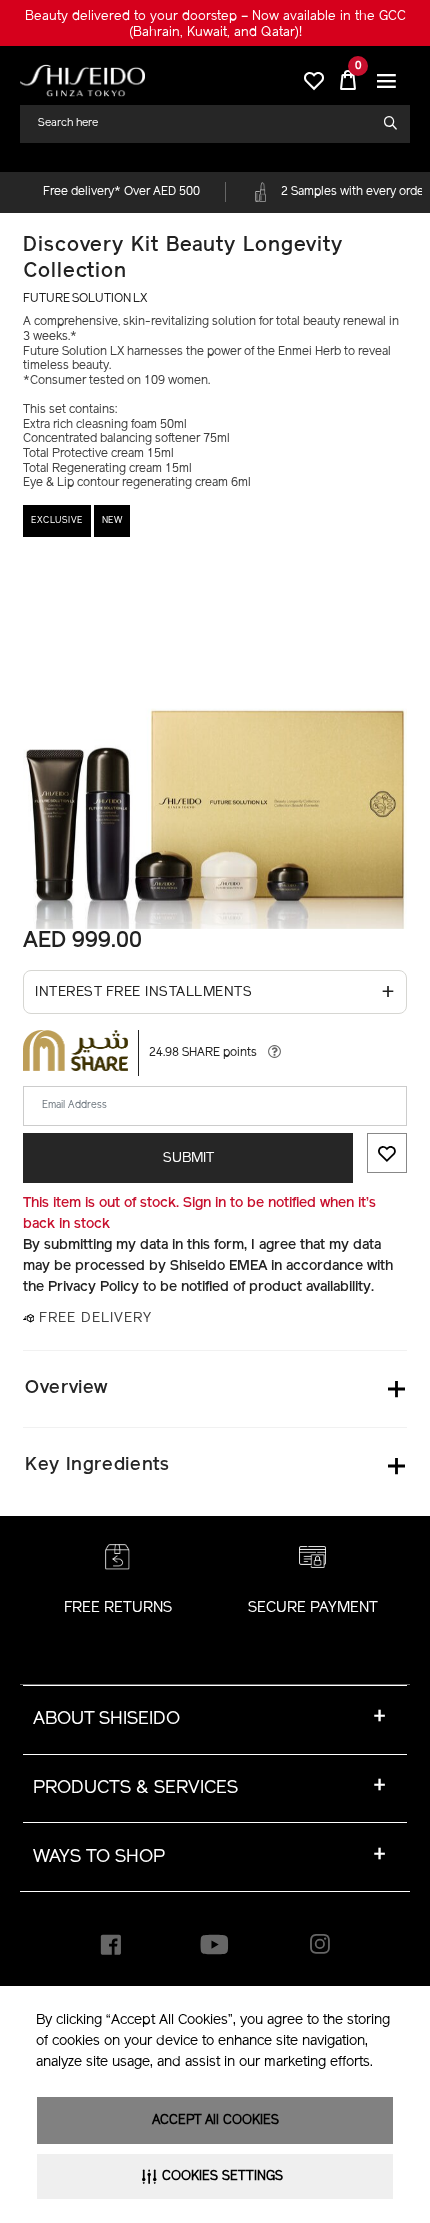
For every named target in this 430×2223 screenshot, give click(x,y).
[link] (82, 80)
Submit (188, 1158)
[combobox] (207, 123)
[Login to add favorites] (387, 1153)
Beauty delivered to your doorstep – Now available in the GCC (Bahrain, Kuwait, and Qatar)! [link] (215, 24)
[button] (387, 81)
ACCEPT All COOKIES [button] (215, 2120)
